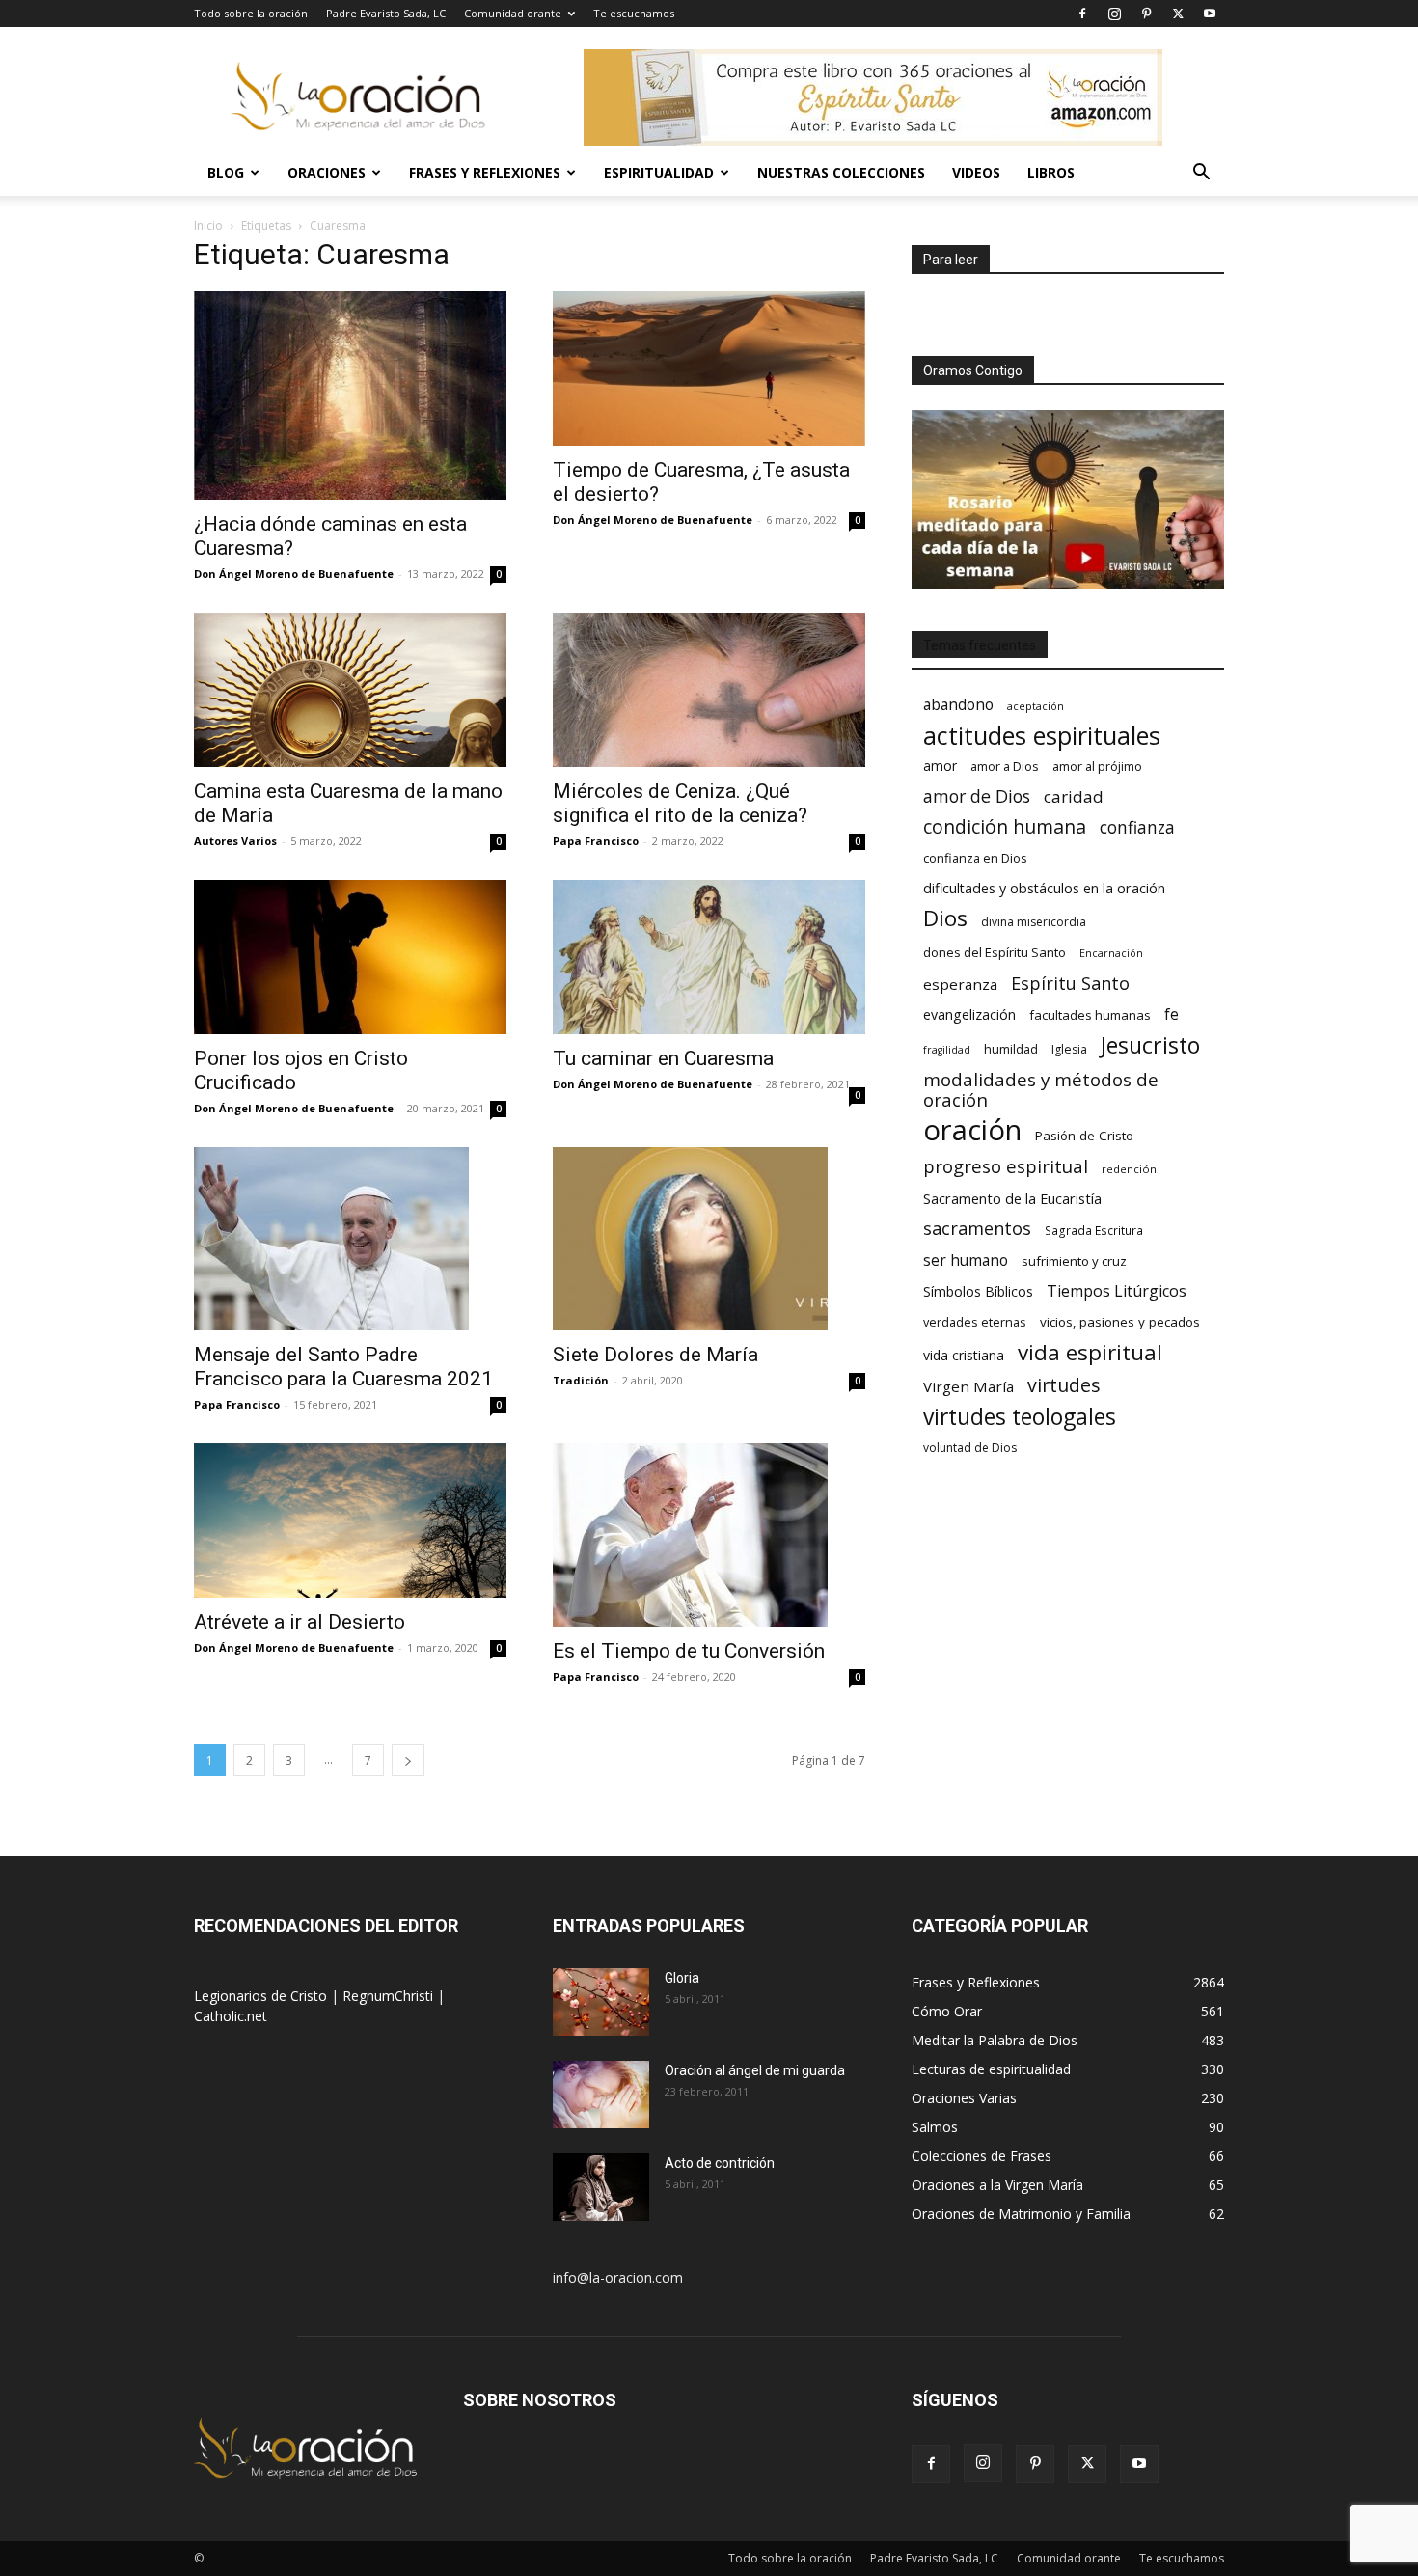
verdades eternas (975, 1322)
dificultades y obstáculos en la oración (1044, 888)
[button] (1201, 174)
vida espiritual (1090, 1352)
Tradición (581, 1380)
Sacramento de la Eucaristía (1012, 1198)
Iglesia (1069, 1049)
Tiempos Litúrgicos (1117, 1291)
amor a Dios (1005, 766)
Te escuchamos (634, 13)
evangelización (969, 1014)
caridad (1074, 796)
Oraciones (327, 172)
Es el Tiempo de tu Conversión (689, 1651)
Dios (945, 918)
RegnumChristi (390, 1996)
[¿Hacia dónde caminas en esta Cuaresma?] (350, 396)
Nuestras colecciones (841, 172)
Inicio (208, 225)
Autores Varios (235, 841)
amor (940, 766)
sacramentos (977, 1229)
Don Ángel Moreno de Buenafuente (294, 574)
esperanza (960, 984)
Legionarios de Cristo (262, 1996)
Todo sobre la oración (251, 13)
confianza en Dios (975, 858)
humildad (1011, 1049)
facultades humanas (1090, 1015)
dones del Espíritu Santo (995, 952)
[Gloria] (601, 2002)
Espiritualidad (659, 172)
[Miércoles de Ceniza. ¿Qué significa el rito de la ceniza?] (709, 690)
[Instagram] (1114, 14)
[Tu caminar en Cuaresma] (709, 957)
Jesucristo (1150, 1045)
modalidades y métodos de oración (1041, 1090)
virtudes (1064, 1385)
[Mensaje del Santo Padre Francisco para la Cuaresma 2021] (350, 1239)
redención (1129, 1169)
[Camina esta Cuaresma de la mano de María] (350, 690)
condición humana (1005, 826)
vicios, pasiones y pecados (1120, 1322)
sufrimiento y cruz (1074, 1261)
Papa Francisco (596, 841)
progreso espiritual (1006, 1166)
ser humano (966, 1261)
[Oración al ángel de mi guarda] (601, 2095)
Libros (1051, 172)
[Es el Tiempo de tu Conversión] (709, 1535)
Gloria (682, 1978)
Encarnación (1111, 953)
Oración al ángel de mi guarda (755, 2070)
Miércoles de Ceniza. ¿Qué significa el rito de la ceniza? (680, 803)
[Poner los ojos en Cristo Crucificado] (350, 957)
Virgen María (968, 1386)
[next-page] (408, 1760)
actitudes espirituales (1042, 736)
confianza (1137, 827)
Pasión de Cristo (1084, 1136)
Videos (976, 172)
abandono (958, 705)
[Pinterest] (1146, 14)
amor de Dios (977, 796)
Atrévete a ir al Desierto (300, 1622)
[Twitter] (1178, 14)
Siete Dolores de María (655, 1355)
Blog (226, 172)
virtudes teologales (1020, 1417)
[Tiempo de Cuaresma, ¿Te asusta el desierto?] (709, 369)
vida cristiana (964, 1355)
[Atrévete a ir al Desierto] (350, 1521)
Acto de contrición (720, 2163)
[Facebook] (1082, 14)
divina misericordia (1034, 922)
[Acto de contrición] (601, 2187)
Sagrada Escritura (1094, 1230)
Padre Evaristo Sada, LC (386, 13)
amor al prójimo (1097, 766)
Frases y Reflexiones (485, 172)
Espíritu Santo (1070, 984)
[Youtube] (1210, 14)
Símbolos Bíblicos (978, 1291)
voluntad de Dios (970, 1448)
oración (972, 1130)
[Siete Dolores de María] (709, 1239)
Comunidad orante (513, 13)
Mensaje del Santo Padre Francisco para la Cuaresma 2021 (343, 1367)
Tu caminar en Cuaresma (663, 1058)
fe (1172, 1014)
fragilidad (947, 1050)
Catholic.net (231, 2016)
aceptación (1036, 706)
